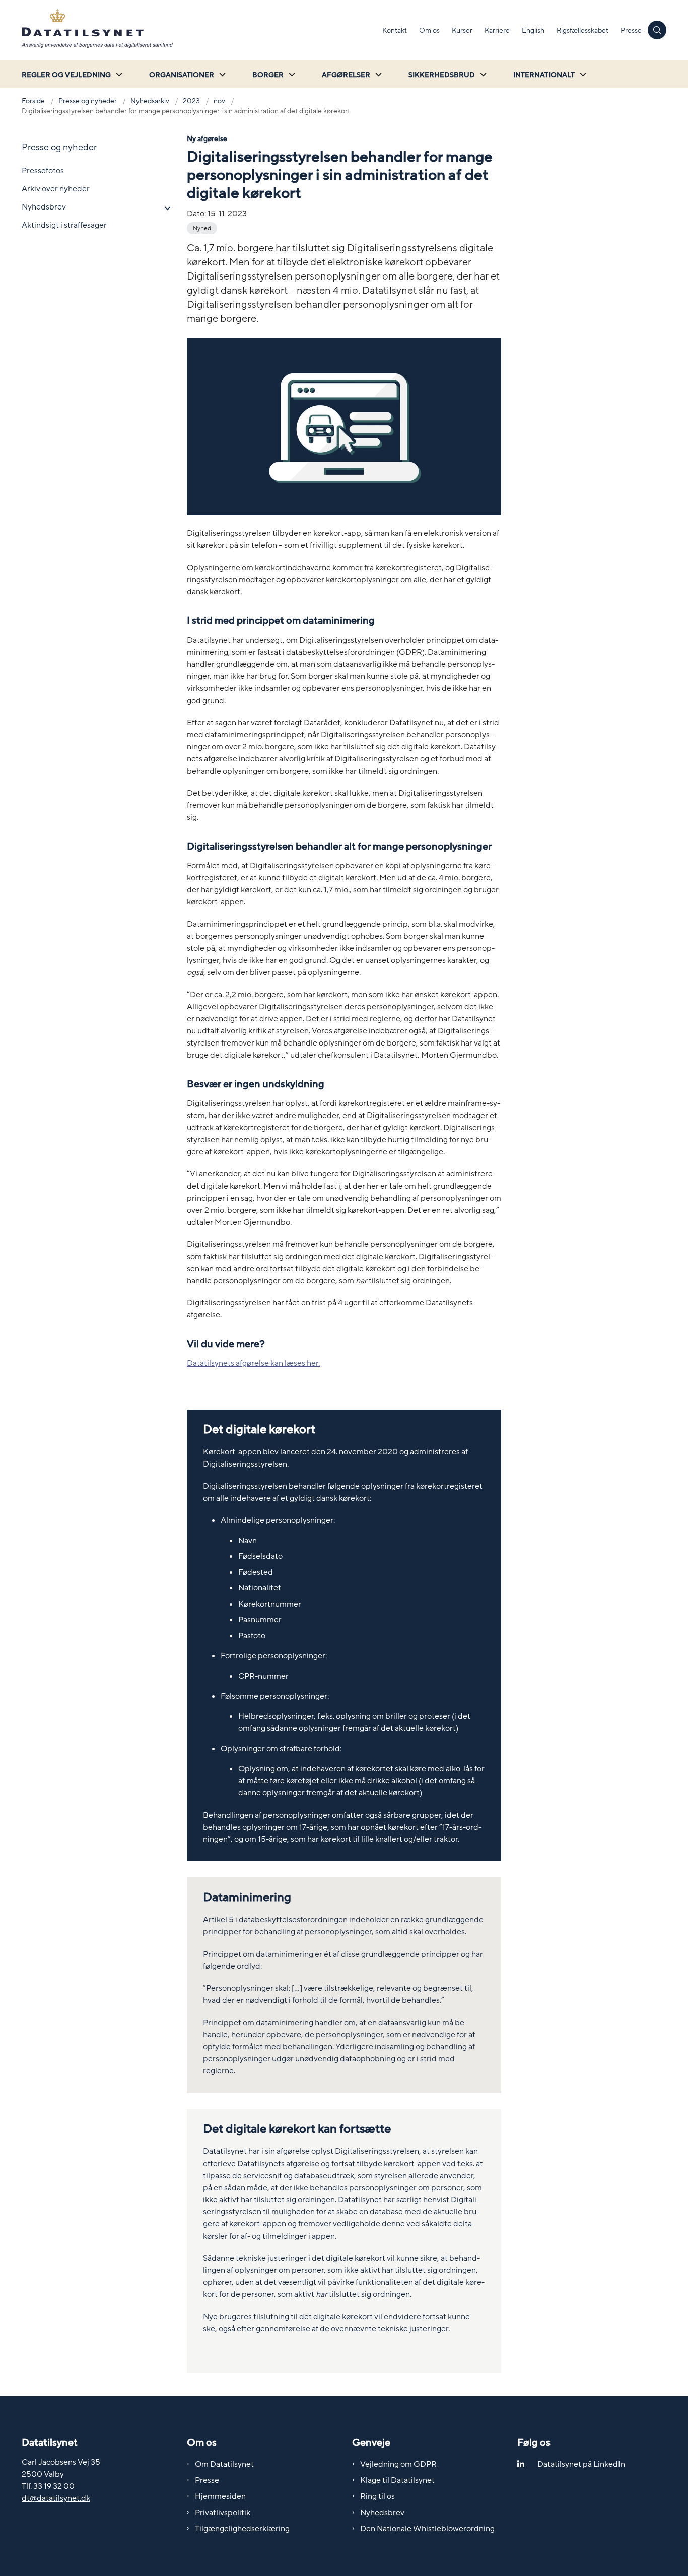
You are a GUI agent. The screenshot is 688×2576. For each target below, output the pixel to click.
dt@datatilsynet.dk (56, 2498)
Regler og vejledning (66, 75)
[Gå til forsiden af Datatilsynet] (199, 30)
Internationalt (544, 75)
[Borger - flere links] (291, 74)
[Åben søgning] (657, 30)
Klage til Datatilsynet (397, 2480)
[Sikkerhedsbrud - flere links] (482, 74)
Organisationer (182, 75)
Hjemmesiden (220, 2496)
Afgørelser (346, 75)
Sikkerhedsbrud (442, 75)
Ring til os (377, 2496)
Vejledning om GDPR (398, 2464)
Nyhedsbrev (382, 2513)
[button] (165, 208)
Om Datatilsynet (224, 2464)
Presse (207, 2480)
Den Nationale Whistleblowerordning (427, 2529)
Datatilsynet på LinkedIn (581, 2464)
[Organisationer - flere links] (221, 74)
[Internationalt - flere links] (582, 74)
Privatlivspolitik (223, 2513)
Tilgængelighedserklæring (242, 2529)
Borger (268, 75)
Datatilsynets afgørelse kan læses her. (253, 1363)
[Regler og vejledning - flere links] (118, 74)
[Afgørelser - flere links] (377, 74)
